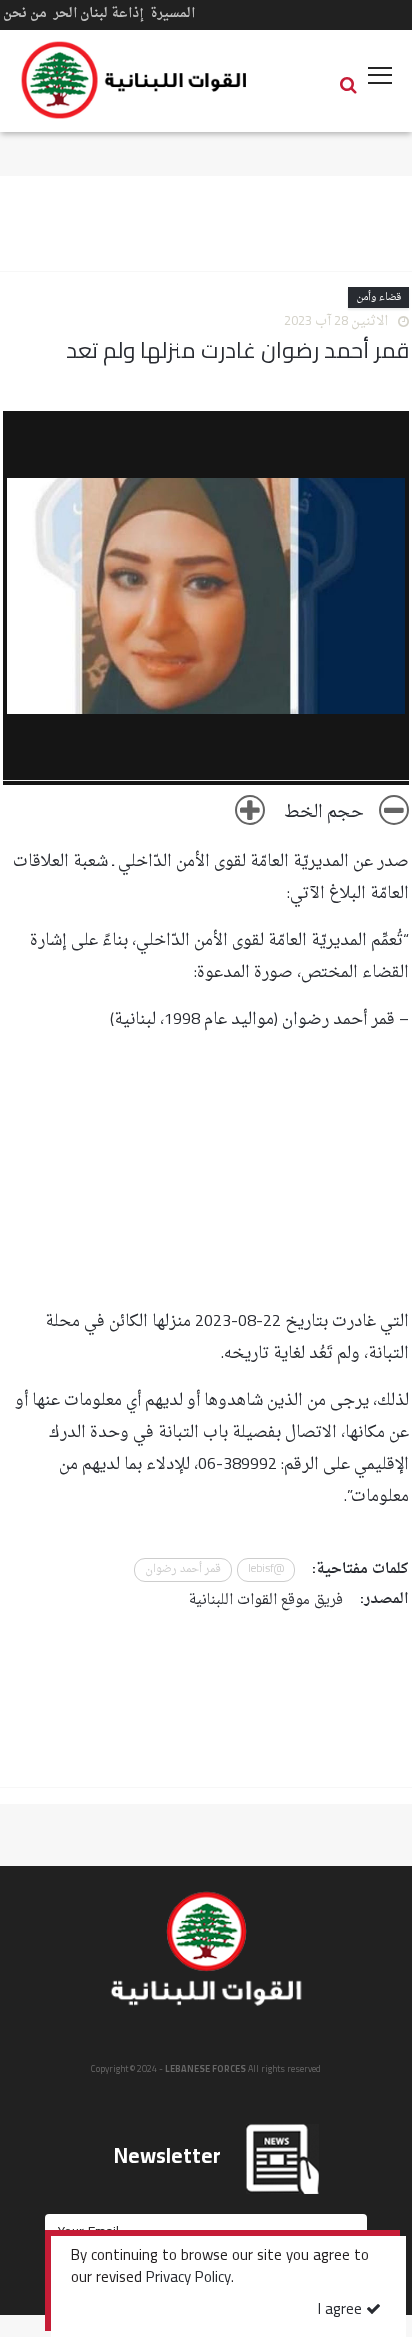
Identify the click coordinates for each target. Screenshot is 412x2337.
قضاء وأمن (378, 297)
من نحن (25, 13)
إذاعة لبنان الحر (98, 13)
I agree (342, 2310)
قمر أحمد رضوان (183, 1569)
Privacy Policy (188, 2279)
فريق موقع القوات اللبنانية (266, 1600)
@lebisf (266, 1569)
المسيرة (172, 13)
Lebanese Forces (135, 80)
